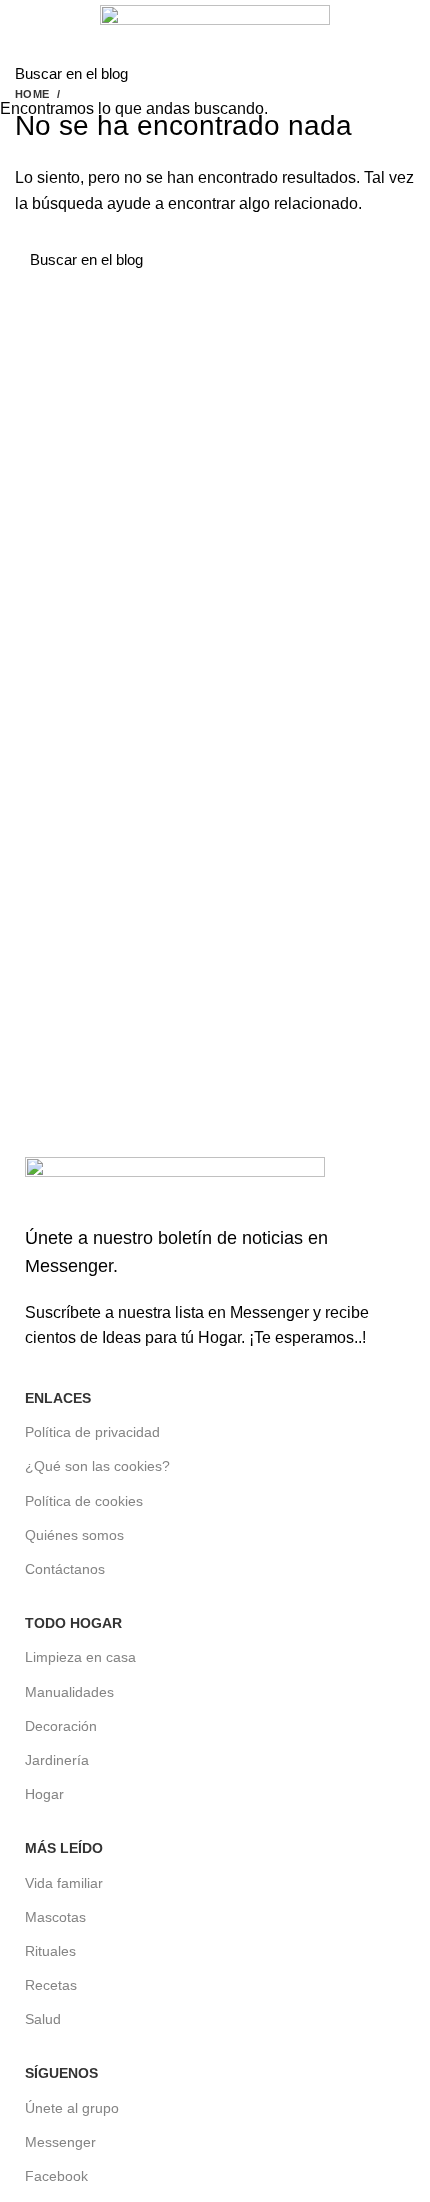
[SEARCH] (403, 73)
